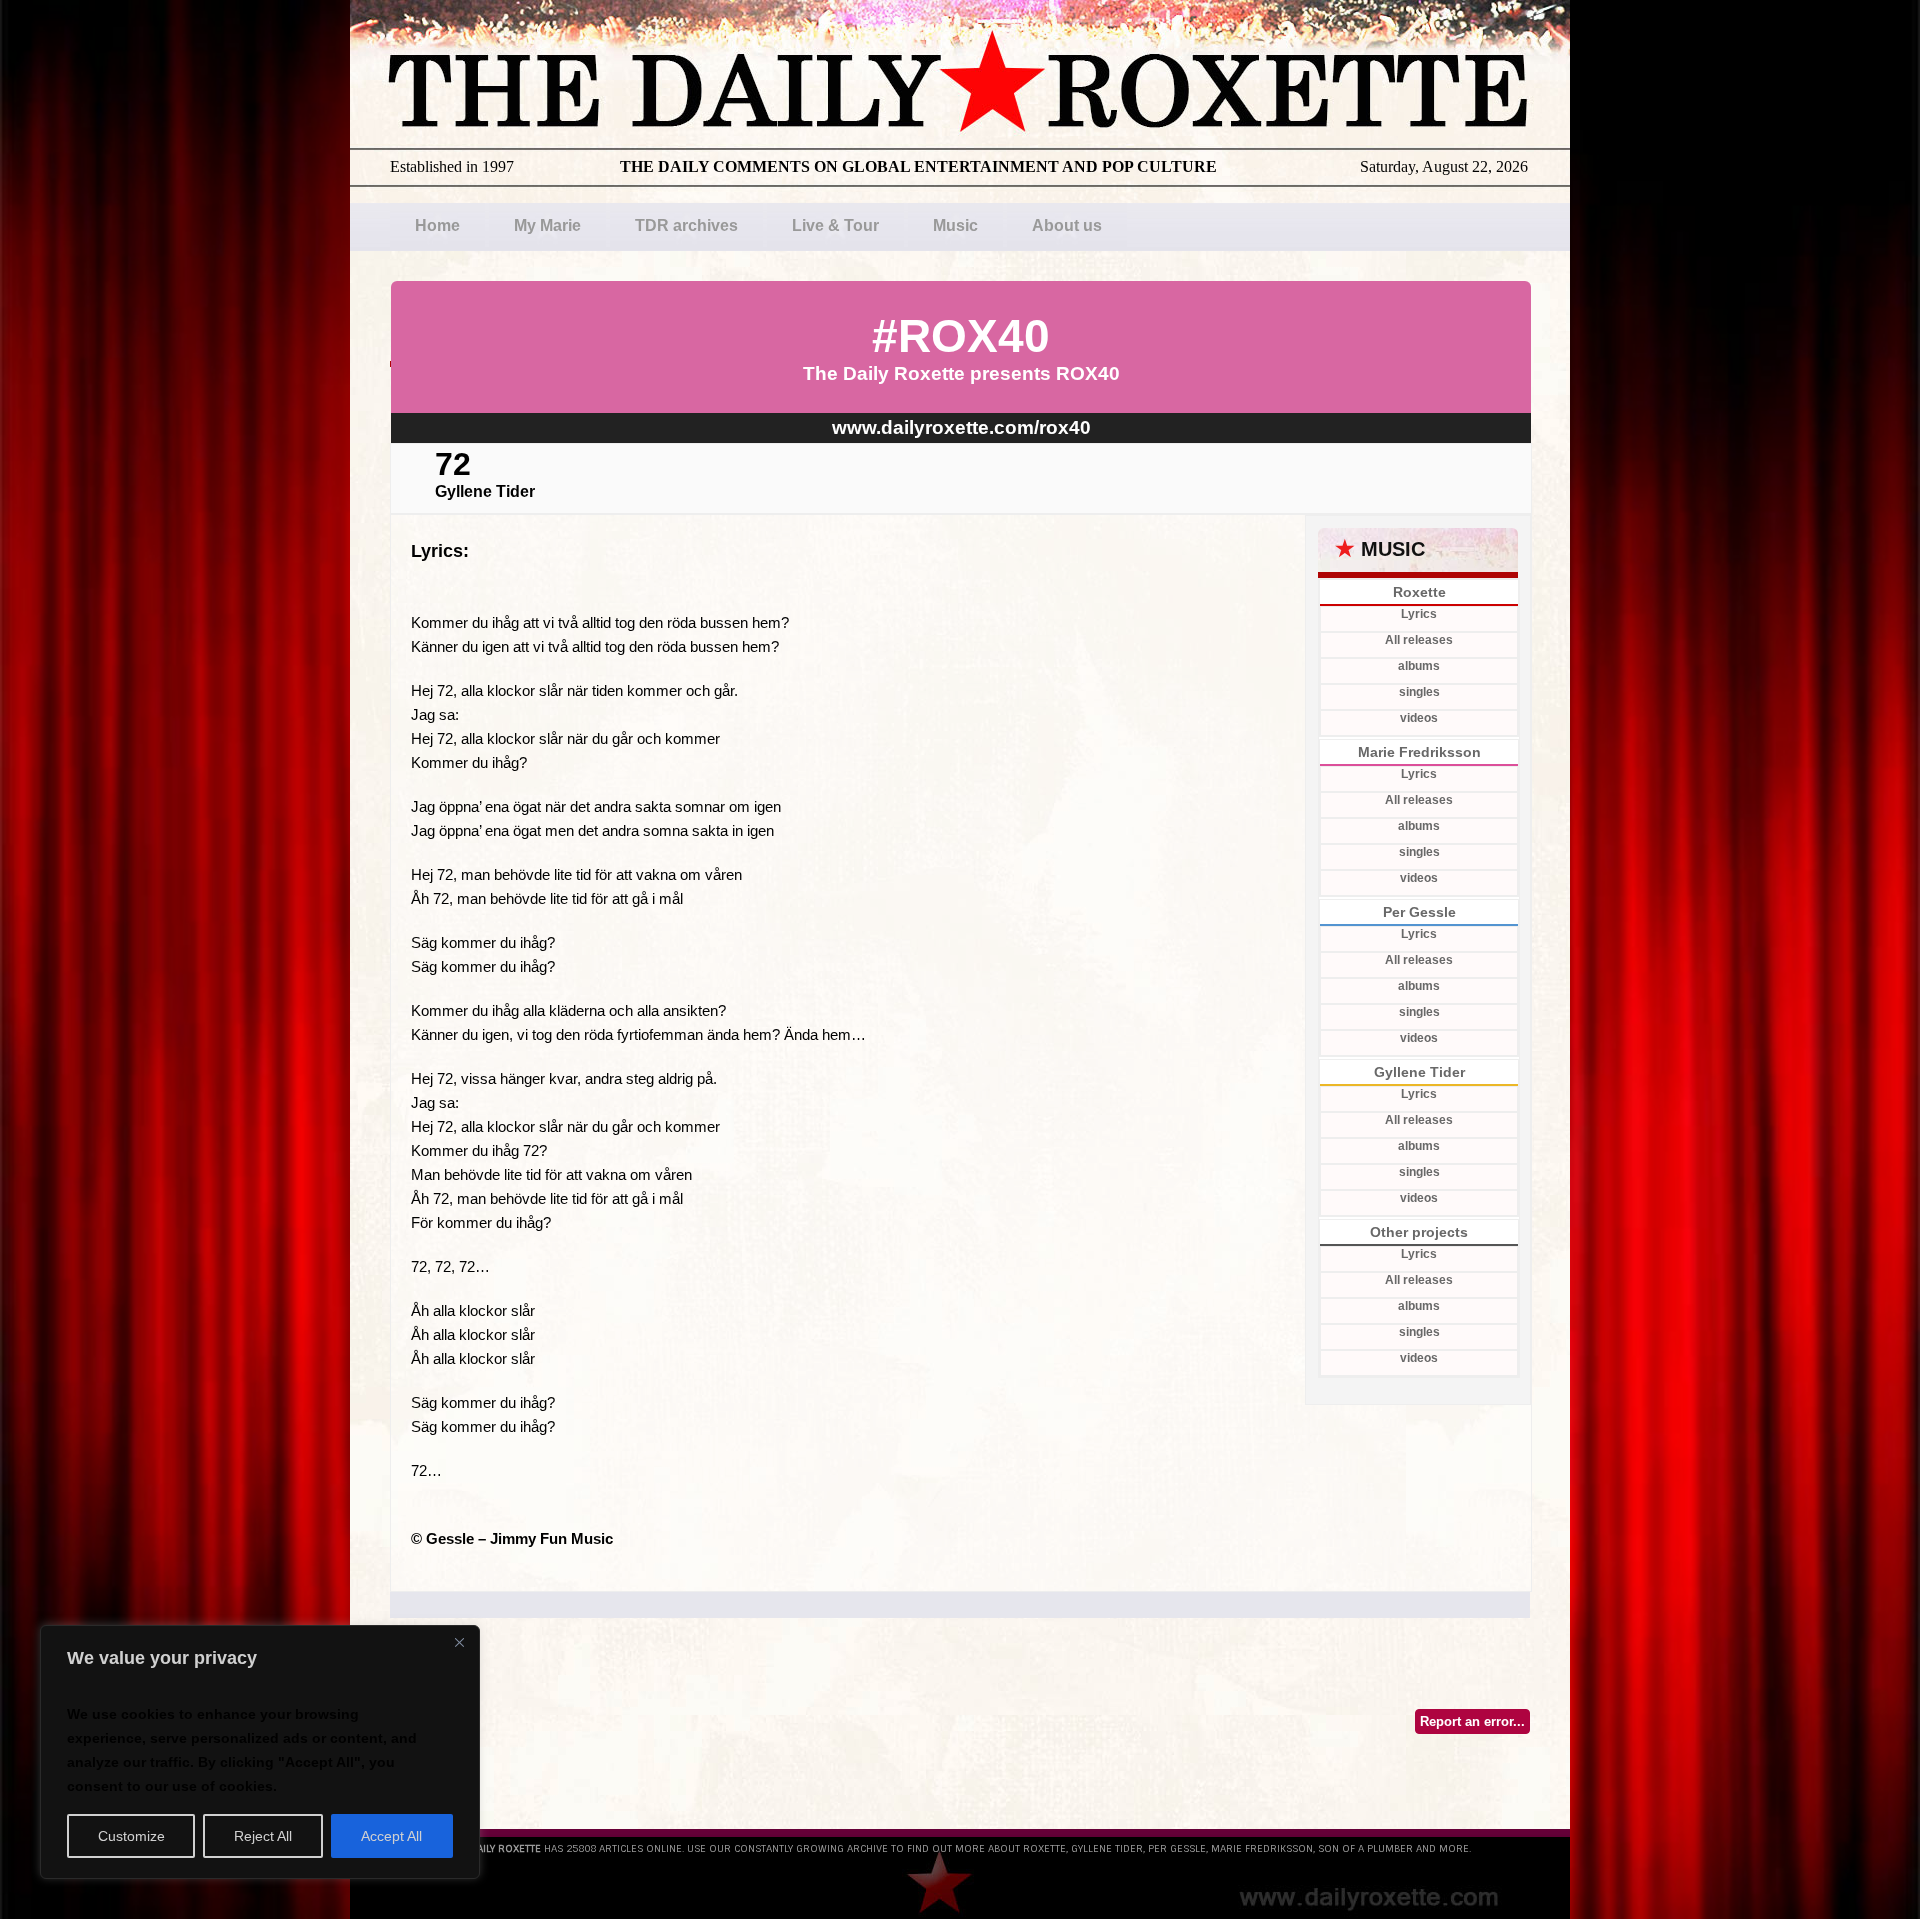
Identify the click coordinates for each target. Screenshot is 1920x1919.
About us (1067, 225)
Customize (131, 1836)
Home (437, 225)
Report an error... (1472, 1721)
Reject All (263, 1836)
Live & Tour (835, 225)
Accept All (391, 1836)
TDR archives (686, 225)
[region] (260, 1752)
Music (955, 225)
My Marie (547, 225)
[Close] (459, 1642)
